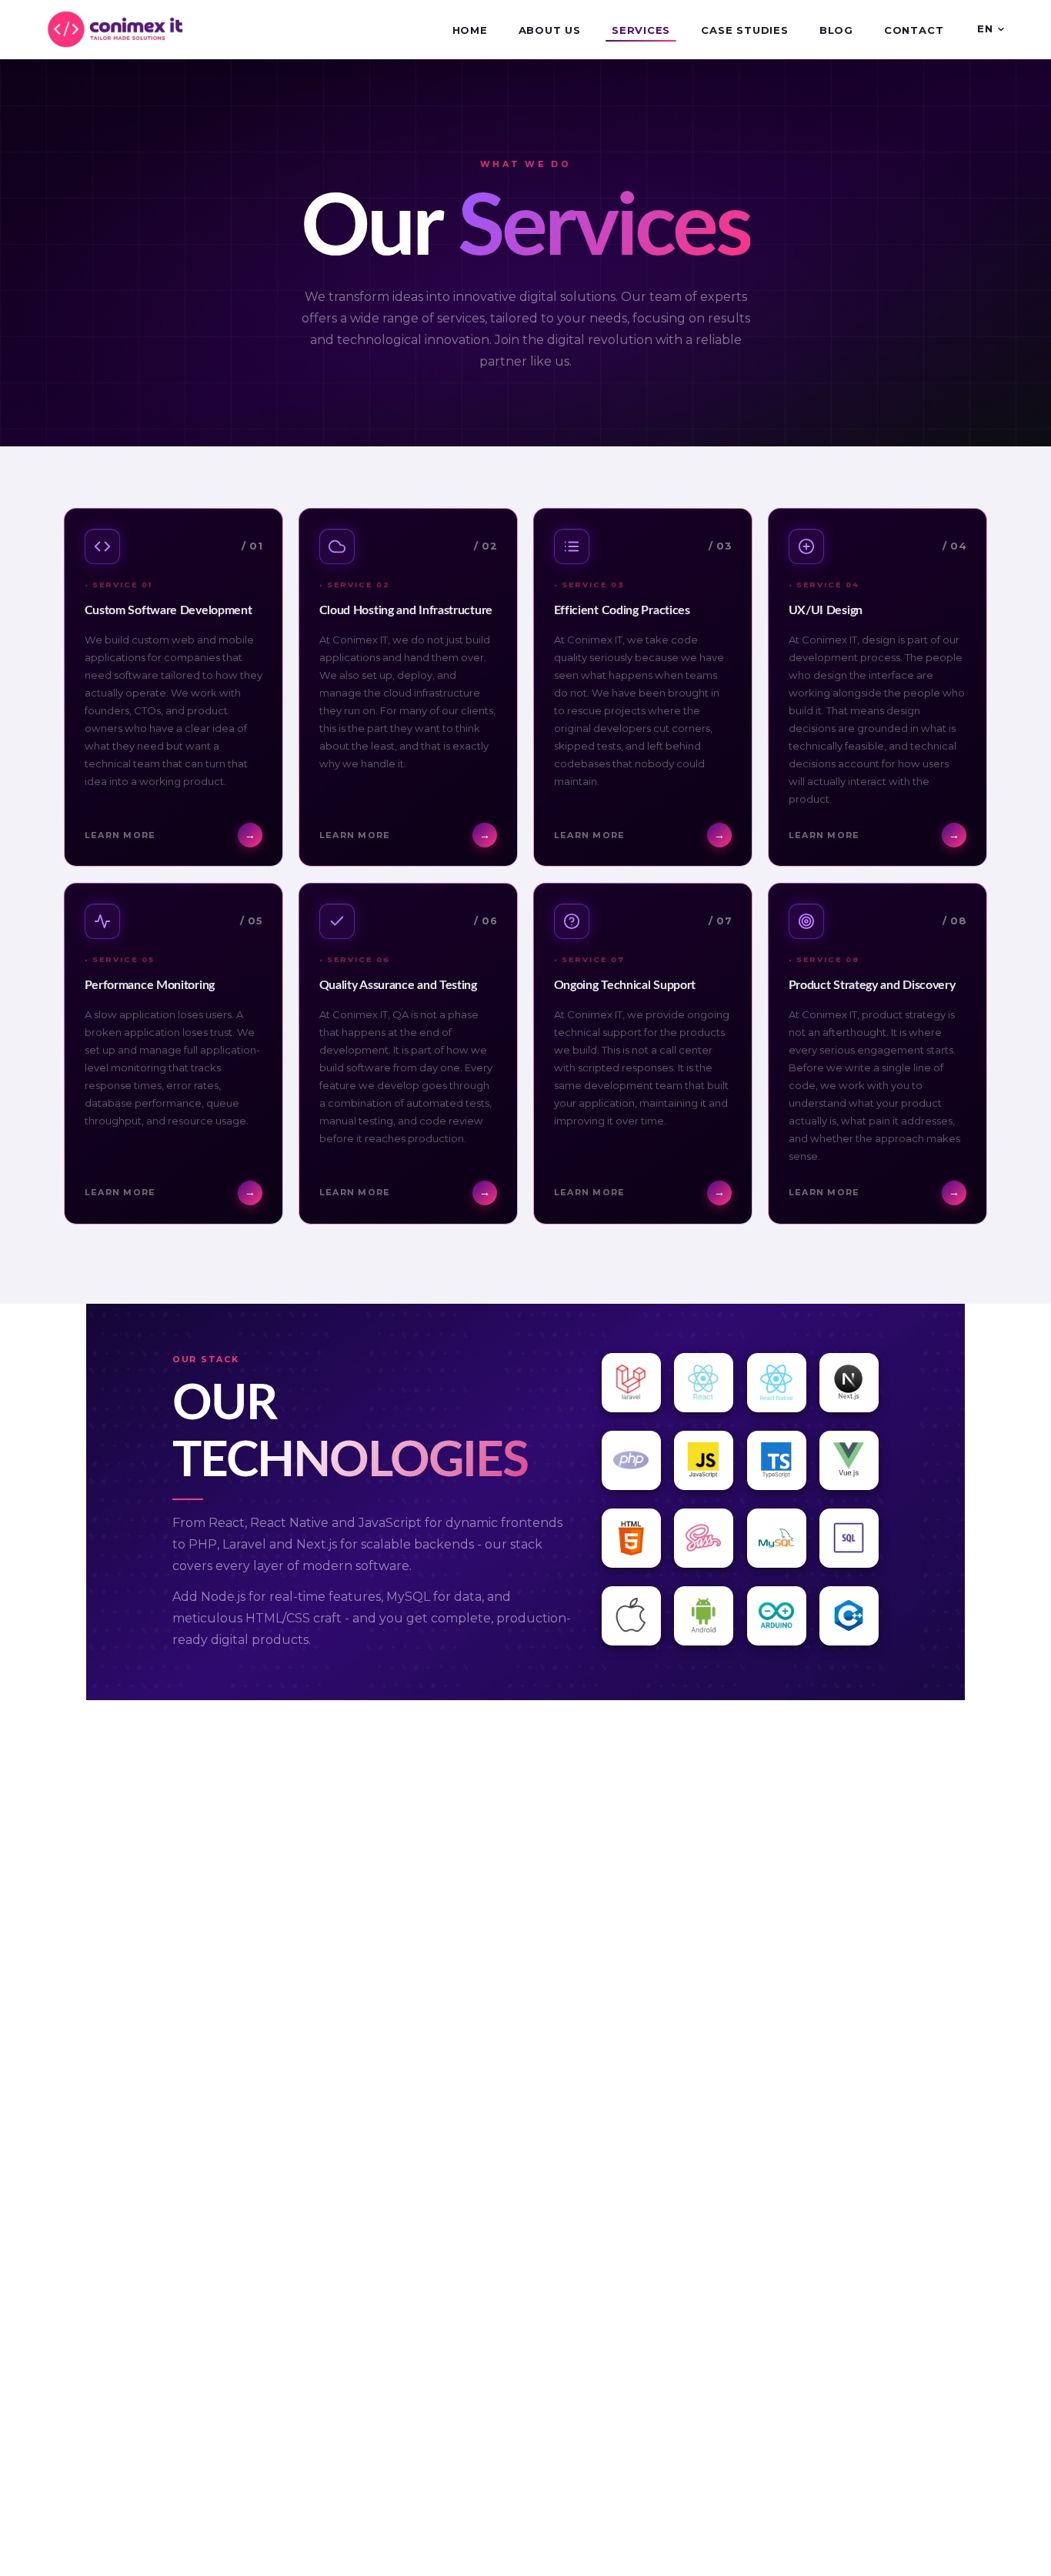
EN (985, 28)
